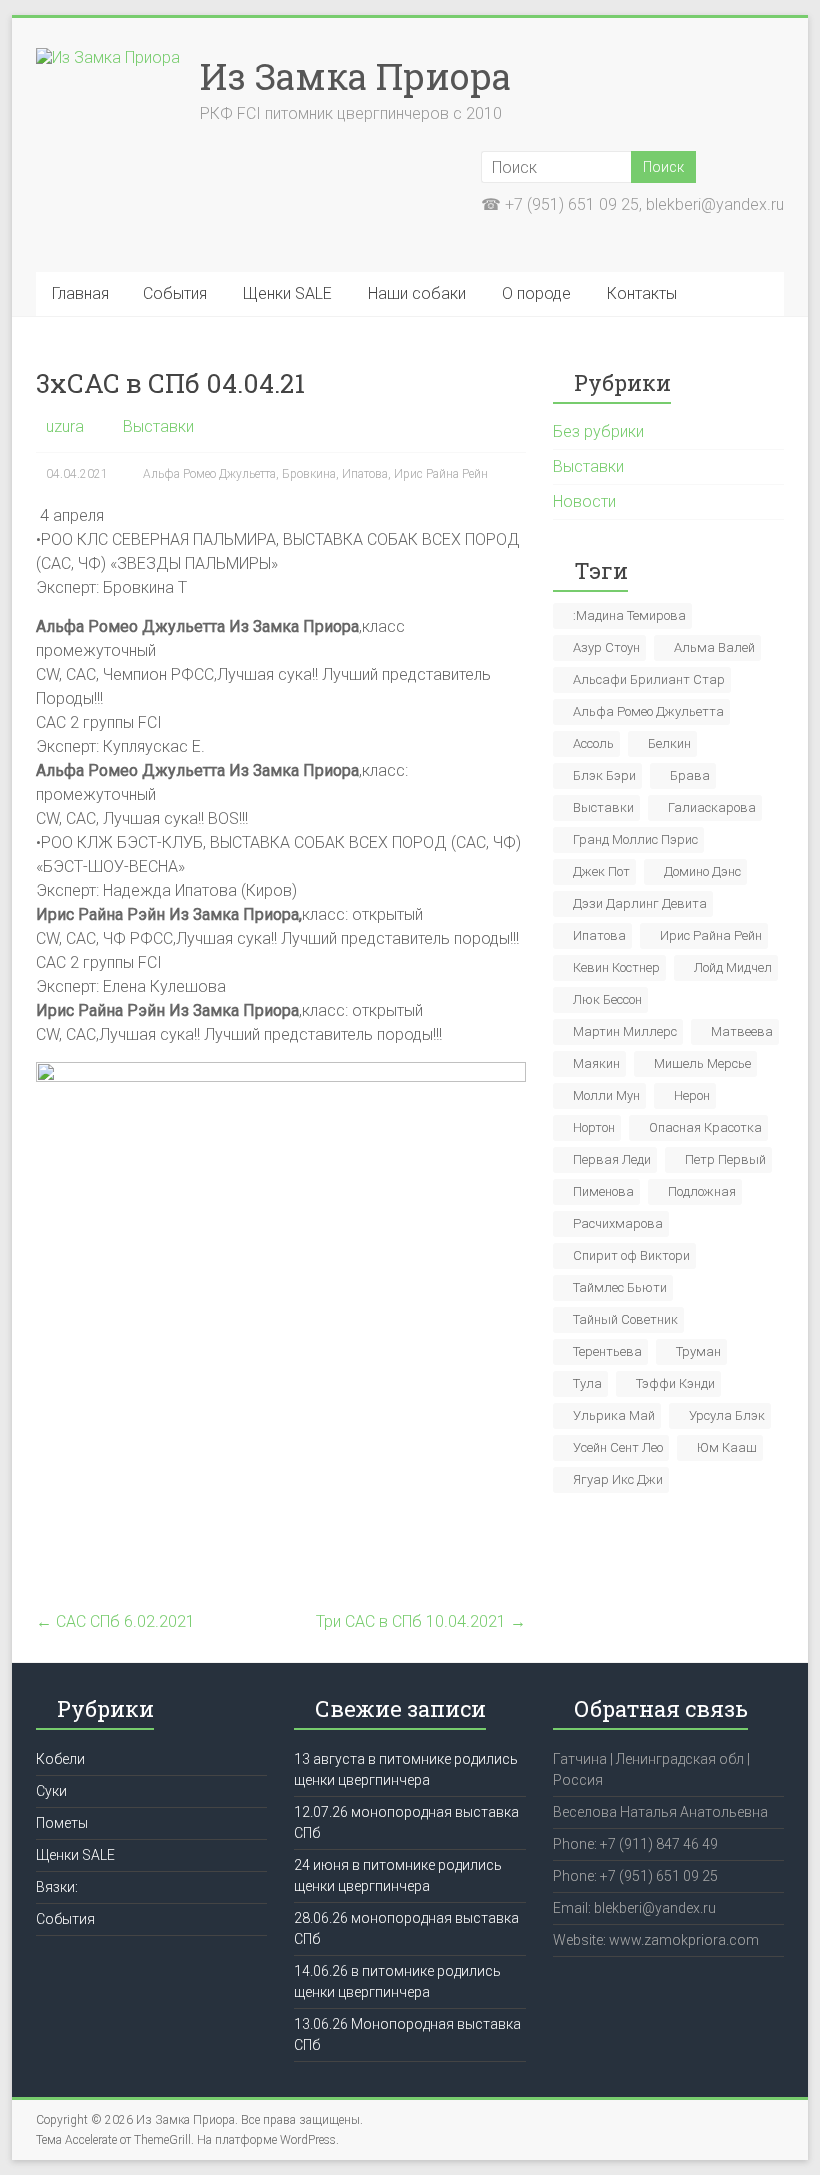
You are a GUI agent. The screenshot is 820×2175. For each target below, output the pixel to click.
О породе (536, 293)
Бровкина (309, 474)
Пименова (603, 1191)
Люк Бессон (607, 999)
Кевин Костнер (616, 967)
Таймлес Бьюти (620, 1287)
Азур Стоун (606, 647)
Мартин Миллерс (625, 1031)
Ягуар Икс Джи (618, 1479)
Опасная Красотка (705, 1127)
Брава (690, 775)
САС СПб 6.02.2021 (115, 1621)
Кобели (60, 1759)
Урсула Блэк (727, 1415)
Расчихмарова (618, 1223)
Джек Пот (601, 871)
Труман (698, 1351)
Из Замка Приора (355, 76)
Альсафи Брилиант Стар (649, 679)
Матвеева (742, 1031)
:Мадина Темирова (629, 615)
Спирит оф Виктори (631, 1255)
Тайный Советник (625, 1319)
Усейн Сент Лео (618, 1447)
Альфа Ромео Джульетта (209, 474)
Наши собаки (417, 293)
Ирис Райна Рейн (441, 474)
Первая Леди (612, 1159)
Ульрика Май (614, 1415)
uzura (65, 426)
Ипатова (365, 474)
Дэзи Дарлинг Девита (640, 903)
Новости (584, 501)
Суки (51, 1791)
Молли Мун (606, 1095)
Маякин (596, 1063)
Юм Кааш (727, 1447)
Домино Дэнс (702, 871)
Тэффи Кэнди (675, 1383)
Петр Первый (725, 1159)
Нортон (594, 1127)
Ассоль (593, 743)
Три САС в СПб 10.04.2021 (421, 1621)
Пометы (62, 1823)
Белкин (669, 743)
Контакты (642, 293)
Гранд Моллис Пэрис (635, 839)
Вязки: (57, 1887)
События (175, 293)
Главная (80, 293)
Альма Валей (714, 647)
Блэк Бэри (604, 775)
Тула (587, 1383)
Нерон (692, 1095)
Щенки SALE (287, 293)
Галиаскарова (712, 807)
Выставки (158, 426)
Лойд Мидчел (733, 967)
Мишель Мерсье (702, 1063)
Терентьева (607, 1351)
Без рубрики (598, 431)
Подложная (702, 1191)
